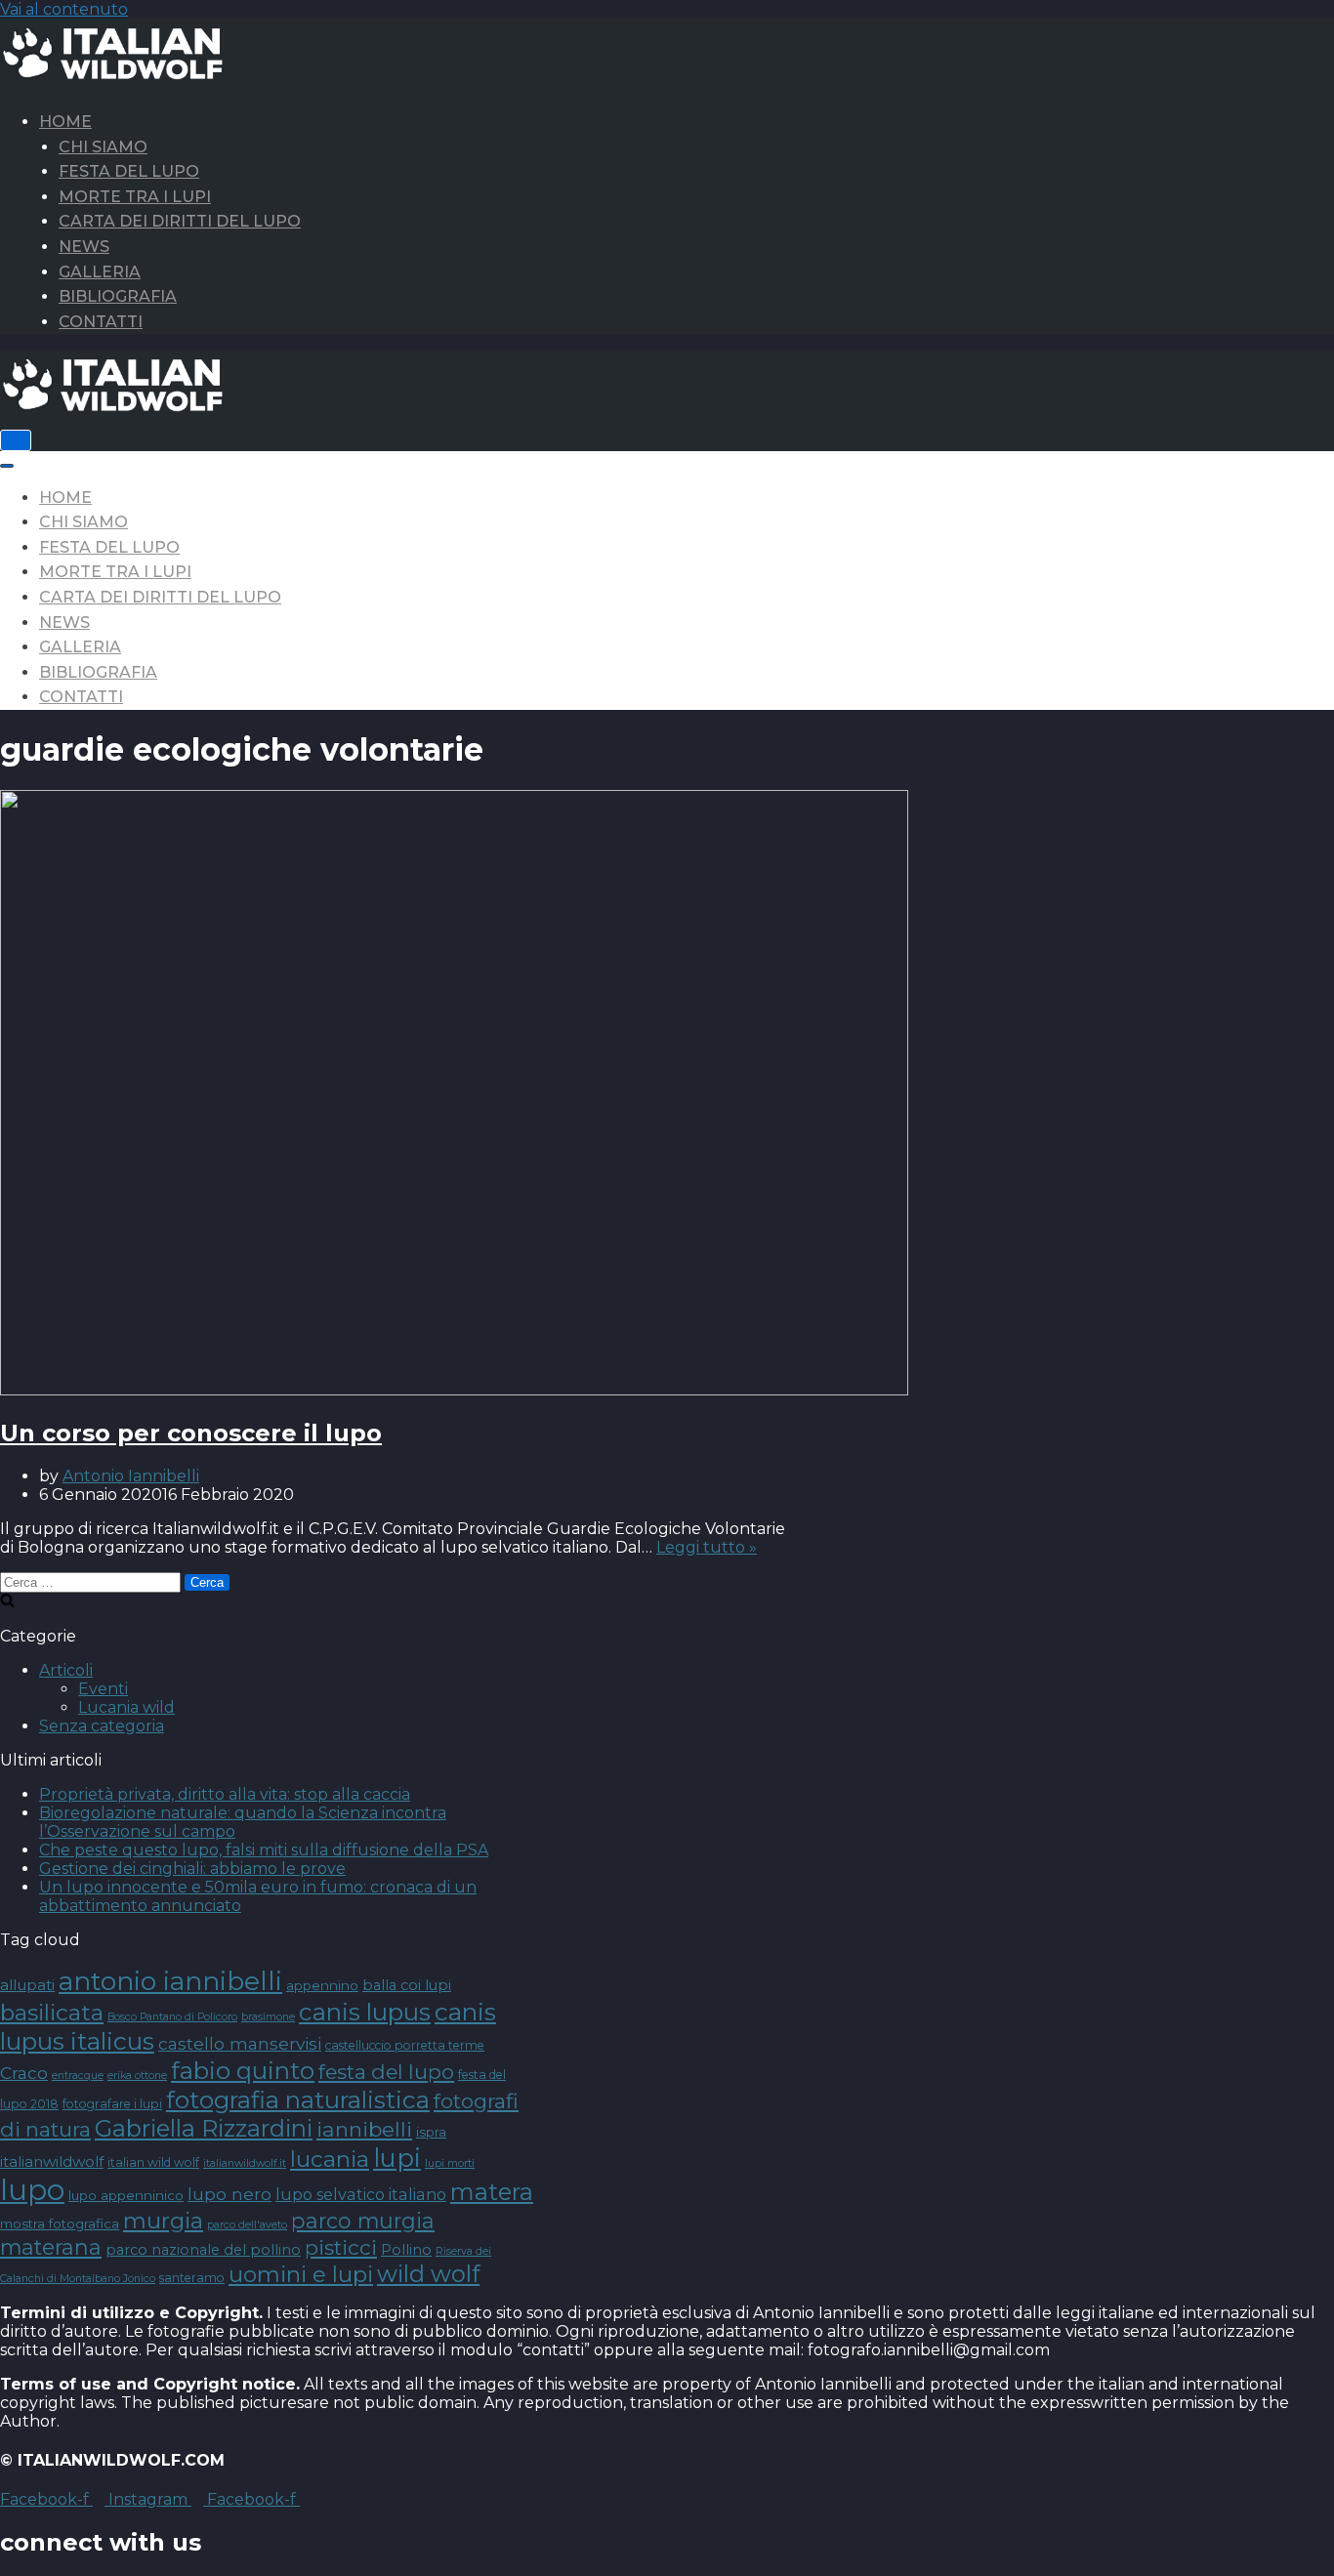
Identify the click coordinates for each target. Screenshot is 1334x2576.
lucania (330, 2159)
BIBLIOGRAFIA (118, 296)
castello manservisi (240, 2043)
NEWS (84, 247)
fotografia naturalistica (298, 2099)
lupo (32, 2190)
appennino (322, 1985)
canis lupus (365, 2012)
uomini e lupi (301, 2274)
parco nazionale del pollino (203, 2250)
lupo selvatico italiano (361, 2194)
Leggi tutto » (707, 1547)
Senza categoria (102, 1726)
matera (492, 2192)
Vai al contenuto (64, 9)
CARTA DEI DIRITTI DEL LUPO (180, 221)
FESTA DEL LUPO (129, 171)
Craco (24, 2073)
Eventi (103, 1689)
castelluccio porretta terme (405, 2045)
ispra (431, 2132)
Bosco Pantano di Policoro (172, 2017)
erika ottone (137, 2076)
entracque (78, 2076)
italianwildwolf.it (245, 2163)
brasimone (268, 2017)
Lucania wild (126, 1707)
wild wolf (428, 2274)
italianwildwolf (52, 2161)
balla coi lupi (407, 1985)
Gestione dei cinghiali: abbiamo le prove (192, 1869)
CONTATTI (101, 322)
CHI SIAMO (103, 147)
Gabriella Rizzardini (204, 2128)
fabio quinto (243, 2070)
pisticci (341, 2247)
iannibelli (364, 2129)
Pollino (406, 2250)
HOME (65, 122)
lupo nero (229, 2194)
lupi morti (450, 2163)
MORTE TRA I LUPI (135, 197)
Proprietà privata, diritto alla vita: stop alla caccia (225, 1794)
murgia (163, 2221)
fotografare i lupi (112, 2104)
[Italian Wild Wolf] (117, 75)
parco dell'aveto (247, 2225)
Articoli (66, 1670)
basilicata (52, 2013)
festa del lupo (386, 2072)
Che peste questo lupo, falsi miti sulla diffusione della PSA (264, 1850)
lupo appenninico (126, 2195)
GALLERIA (100, 272)
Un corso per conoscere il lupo (191, 1433)
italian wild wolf (153, 2162)
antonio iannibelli (170, 1981)
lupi (397, 2158)
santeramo (192, 2278)
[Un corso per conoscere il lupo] (454, 1390)
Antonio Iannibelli (131, 1476)
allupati (27, 1985)
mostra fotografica (60, 2223)
